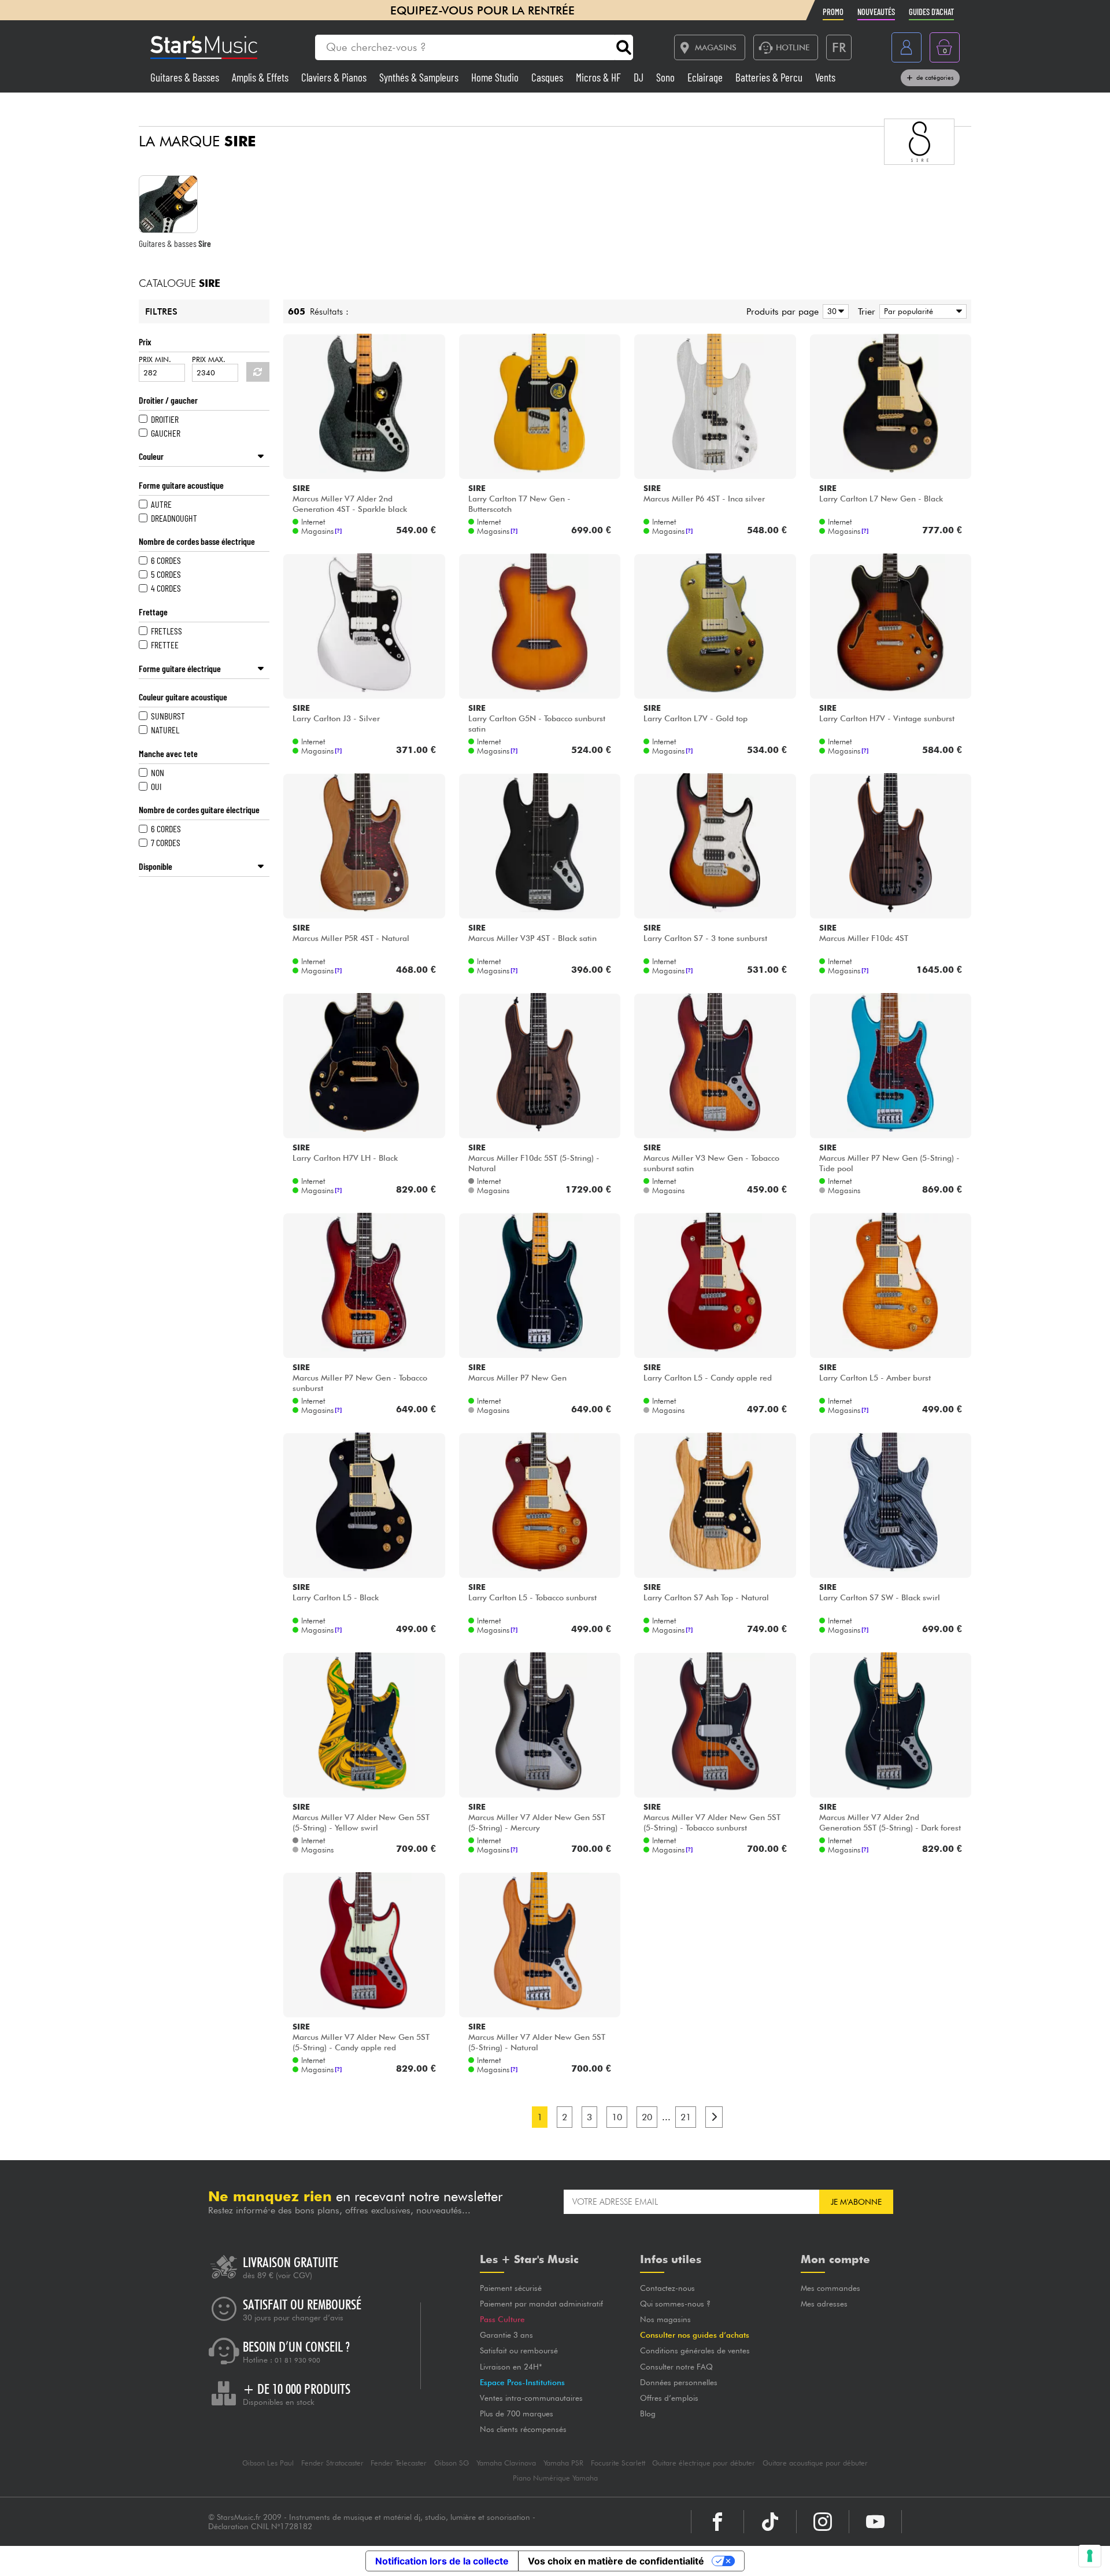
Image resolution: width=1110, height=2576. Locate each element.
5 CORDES (166, 574)
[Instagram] (823, 2522)
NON (158, 772)
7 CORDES (166, 842)
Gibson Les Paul (268, 2463)
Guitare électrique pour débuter (704, 2463)
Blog (648, 2413)
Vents (825, 77)
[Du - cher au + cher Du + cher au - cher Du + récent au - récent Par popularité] (921, 311)
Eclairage (706, 77)
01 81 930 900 (297, 2360)
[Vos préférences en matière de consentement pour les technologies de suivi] (1090, 2556)
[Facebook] (717, 2522)
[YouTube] (875, 2522)
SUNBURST (168, 716)
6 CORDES (166, 560)
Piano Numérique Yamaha (555, 2478)
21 (686, 2117)
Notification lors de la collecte (442, 2561)
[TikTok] (770, 2522)
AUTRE (161, 504)
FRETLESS (166, 631)
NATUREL (165, 730)
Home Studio (496, 77)
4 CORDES (166, 588)
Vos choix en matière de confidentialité (616, 2561)
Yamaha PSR (563, 2463)
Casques (548, 77)
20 (647, 2117)
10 (617, 2117)
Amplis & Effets (261, 77)
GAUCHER (166, 433)
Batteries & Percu (770, 77)
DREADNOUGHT (174, 518)
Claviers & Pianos (335, 77)
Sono (667, 77)
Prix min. (155, 359)
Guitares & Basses (186, 77)
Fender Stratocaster (332, 2463)
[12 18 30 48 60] (834, 311)
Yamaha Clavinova (506, 2463)
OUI (156, 786)
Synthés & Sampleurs (420, 77)
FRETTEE (165, 645)
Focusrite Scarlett (618, 2463)
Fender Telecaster (399, 2463)
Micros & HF (600, 77)
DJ (640, 77)
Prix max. (209, 359)
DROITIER (165, 419)
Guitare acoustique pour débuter (815, 2463)
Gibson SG (452, 2463)
